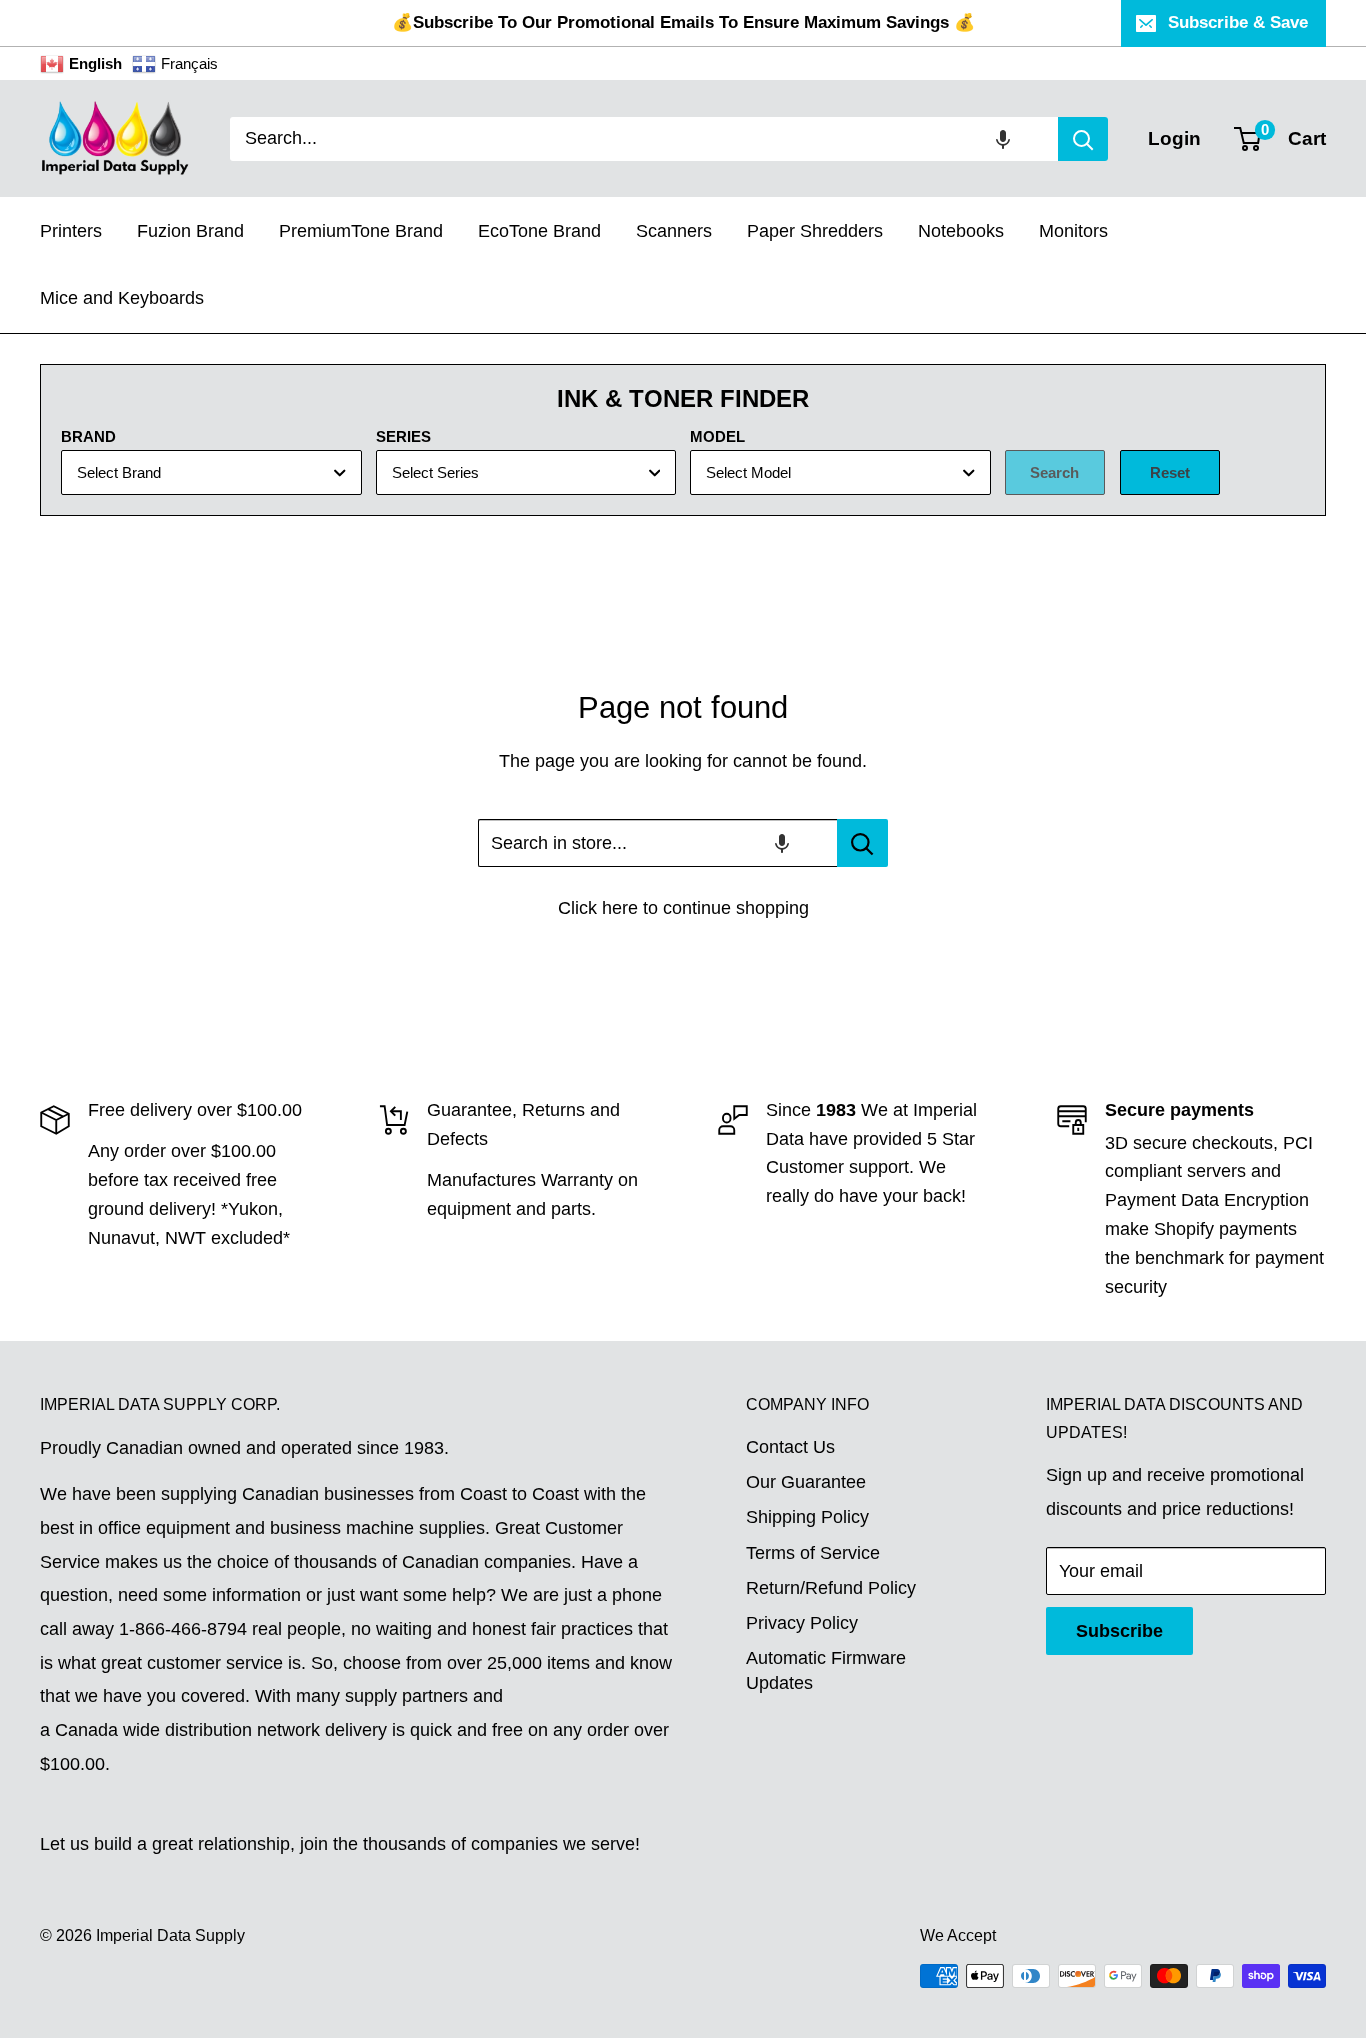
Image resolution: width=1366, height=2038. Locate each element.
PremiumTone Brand (361, 231)
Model (717, 436)
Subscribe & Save (1238, 22)
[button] (1003, 139)
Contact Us (790, 1447)
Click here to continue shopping (683, 908)
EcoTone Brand (539, 231)
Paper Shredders (815, 231)
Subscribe (1119, 1631)
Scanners (674, 231)
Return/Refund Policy (831, 1588)
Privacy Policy (802, 1623)
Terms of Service (813, 1553)
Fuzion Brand (190, 231)
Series (403, 436)
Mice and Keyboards (122, 298)
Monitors (1073, 231)
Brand (88, 436)
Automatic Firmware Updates (826, 1670)
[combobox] (644, 139)
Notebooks (961, 231)
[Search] (1083, 139)
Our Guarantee (806, 1482)
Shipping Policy (807, 1517)
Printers (71, 231)
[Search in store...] (862, 843)
